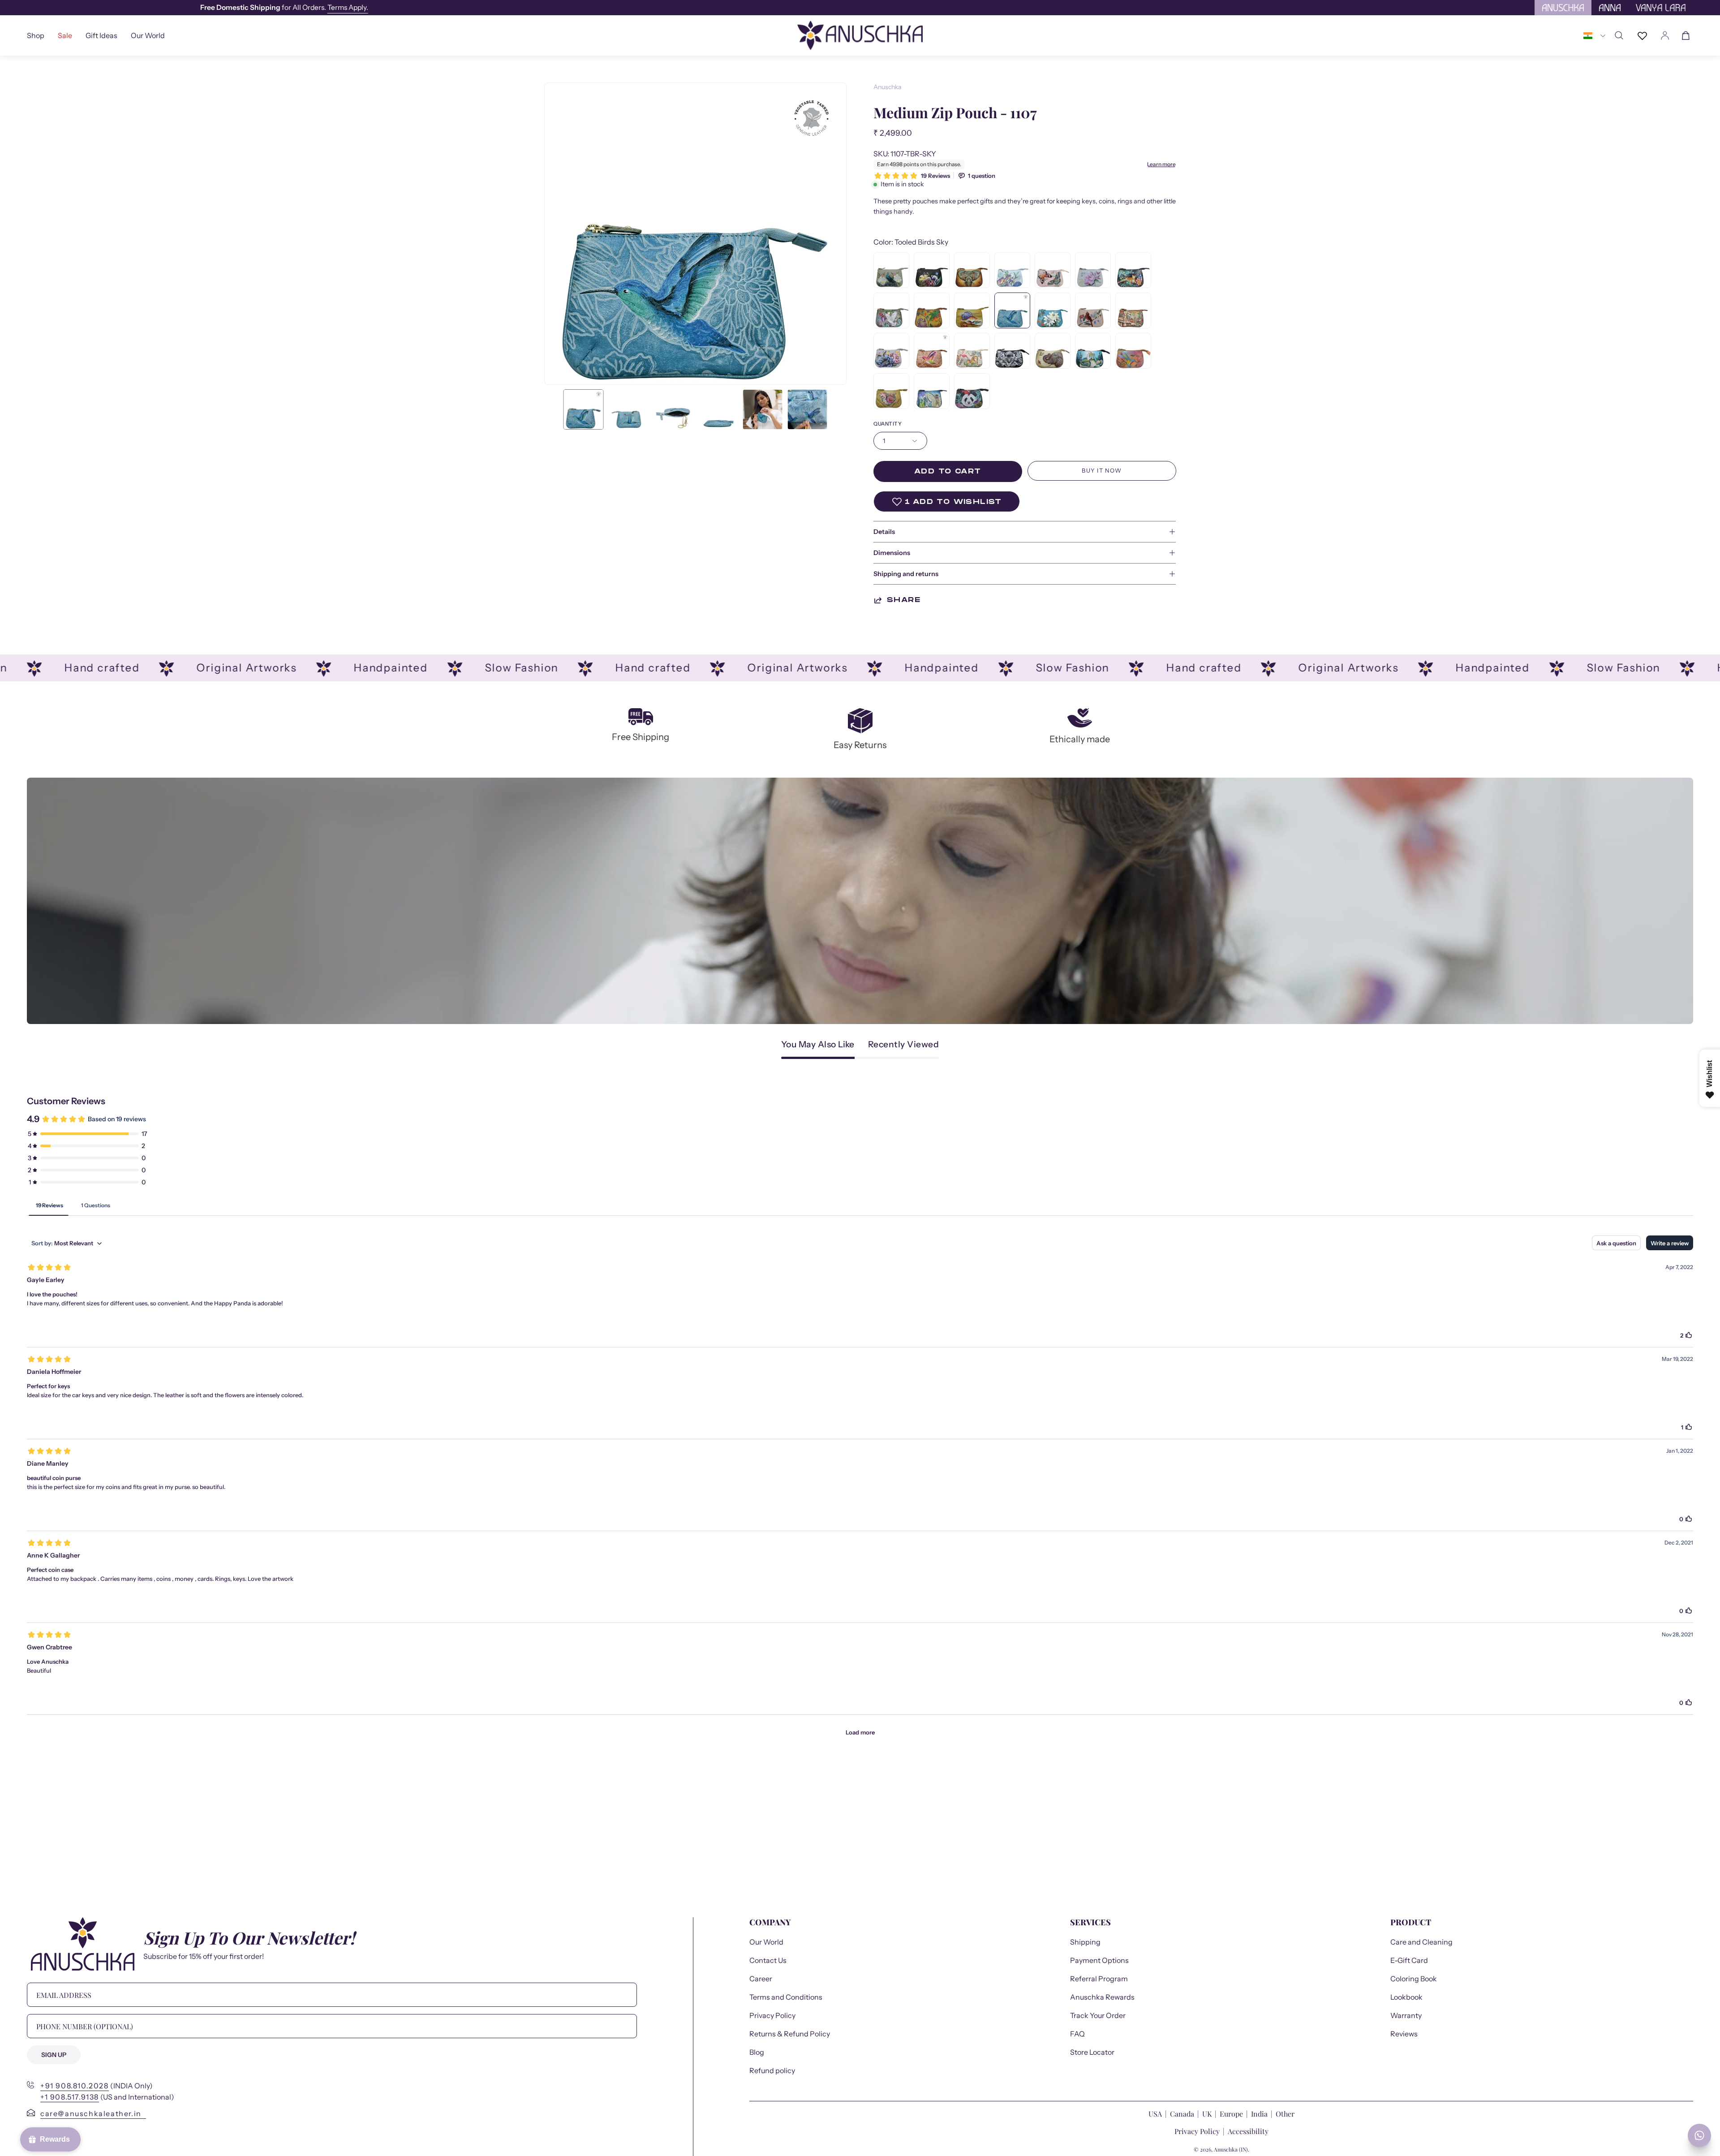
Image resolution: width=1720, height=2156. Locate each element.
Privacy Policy (772, 2015)
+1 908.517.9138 (70, 2097)
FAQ (1077, 2034)
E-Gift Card (1409, 1960)
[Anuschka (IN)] (860, 35)
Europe (1231, 2114)
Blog (757, 2052)
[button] (101, 35)
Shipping (1085, 1942)
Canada (1183, 2114)
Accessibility (1248, 2131)
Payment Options (1099, 1960)
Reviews (1404, 2034)
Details (884, 532)
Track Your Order (1098, 2015)
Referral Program (1099, 1979)
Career (761, 1979)
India (1259, 2114)
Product (1411, 1922)
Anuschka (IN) (1231, 2149)
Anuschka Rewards (1102, 1997)
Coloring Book (1414, 1979)
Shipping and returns (906, 574)
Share (904, 600)
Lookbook (1406, 1997)
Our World (766, 1942)
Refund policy (772, 2070)
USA (1156, 2114)
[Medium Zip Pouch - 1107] (584, 409)
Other (1285, 2114)
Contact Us (768, 1960)
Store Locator (1092, 2052)
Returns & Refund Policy (790, 2034)
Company (770, 1922)
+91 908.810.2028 (75, 2086)
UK (1207, 2114)
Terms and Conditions (786, 1997)
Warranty (1406, 2015)
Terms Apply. (603, 7)
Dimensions (892, 553)
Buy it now (1102, 471)
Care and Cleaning (1421, 1942)
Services (1090, 1922)
